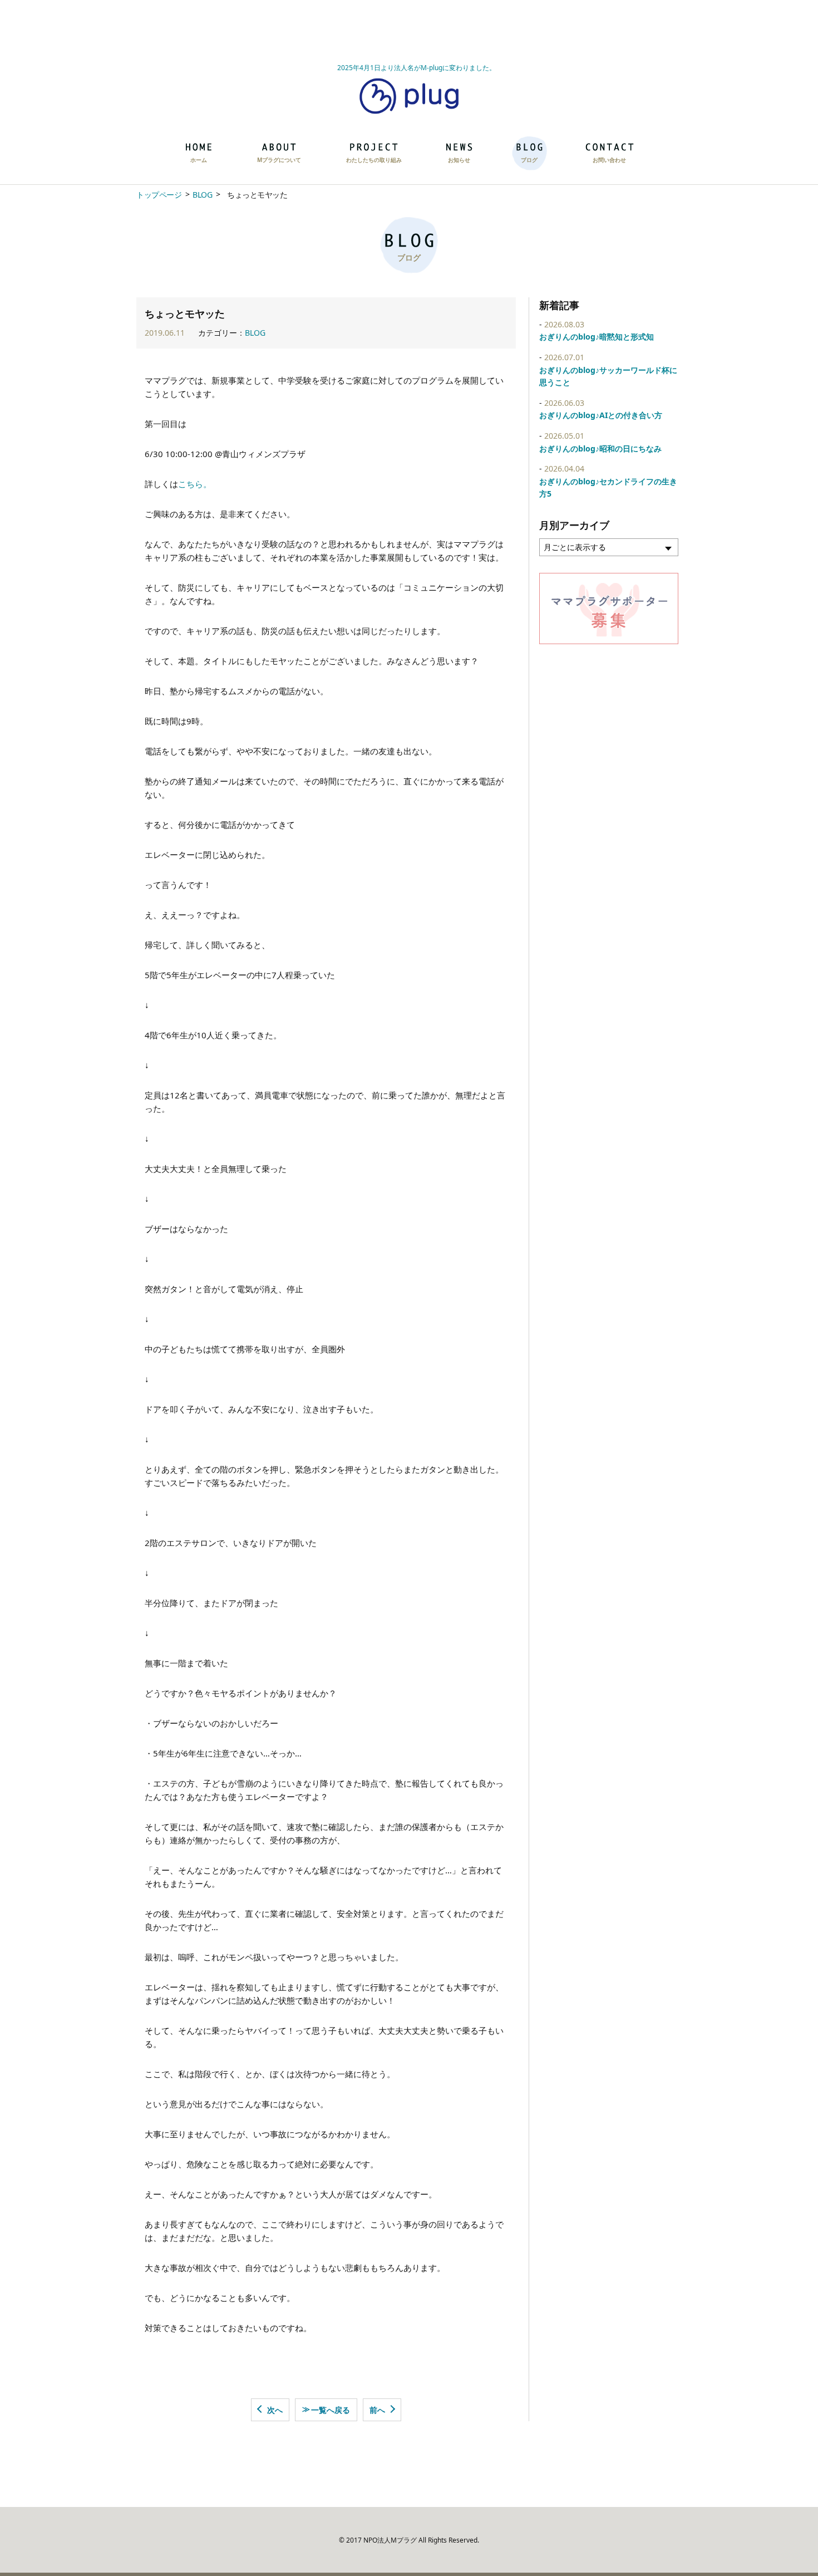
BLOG (202, 195)
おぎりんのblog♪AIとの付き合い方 (601, 415)
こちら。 (195, 484)
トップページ (159, 195)
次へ (275, 2410)
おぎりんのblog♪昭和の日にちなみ (600, 448)
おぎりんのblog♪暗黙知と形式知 (597, 337)
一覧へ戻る (326, 2409)
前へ (377, 2410)
